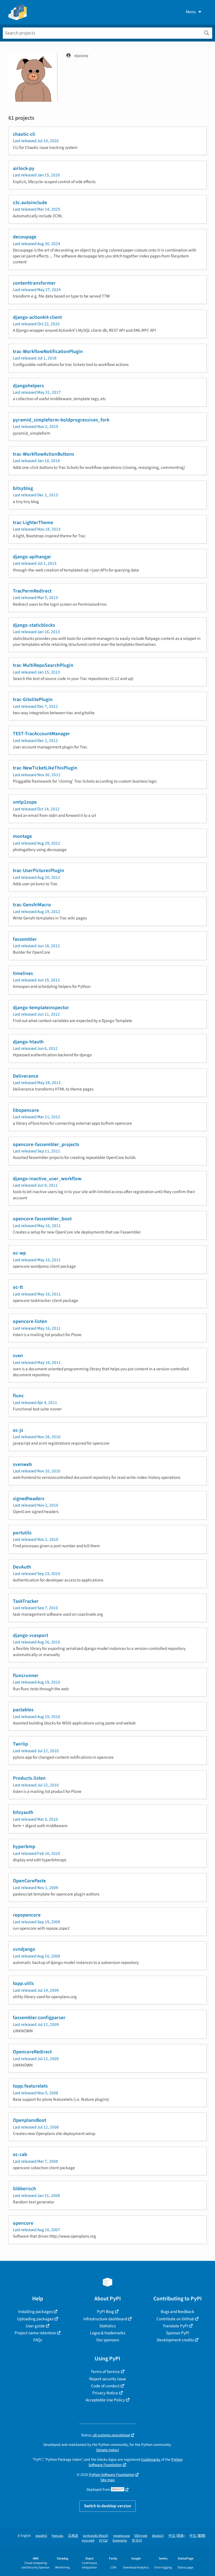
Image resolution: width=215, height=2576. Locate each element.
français (58, 2536)
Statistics (107, 2326)
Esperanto (120, 2541)
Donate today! (108, 2450)
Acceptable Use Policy (105, 2400)
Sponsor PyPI (178, 2333)
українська (121, 2536)
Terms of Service (105, 2372)
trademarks (151, 2459)
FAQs (38, 2340)
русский (88, 2541)
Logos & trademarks (107, 2333)
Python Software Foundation (112, 2475)
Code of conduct (105, 2386)
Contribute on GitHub (175, 2319)
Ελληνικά (141, 2536)
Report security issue (108, 2379)
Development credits (175, 2340)
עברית (103, 2541)
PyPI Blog (105, 2312)
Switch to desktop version (108, 2506)
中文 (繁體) (198, 2536)
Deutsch (158, 2536)
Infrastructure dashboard (105, 2319)
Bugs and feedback (177, 2312)
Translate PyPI (175, 2326)
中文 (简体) (177, 2536)
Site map (108, 2480)
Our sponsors (108, 2340)
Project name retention (35, 2333)
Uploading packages (35, 2319)
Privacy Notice (105, 2393)
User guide (35, 2326)
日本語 (73, 2536)
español (41, 2536)
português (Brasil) (96, 2536)
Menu (191, 12)
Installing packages (35, 2312)
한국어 (137, 2541)
